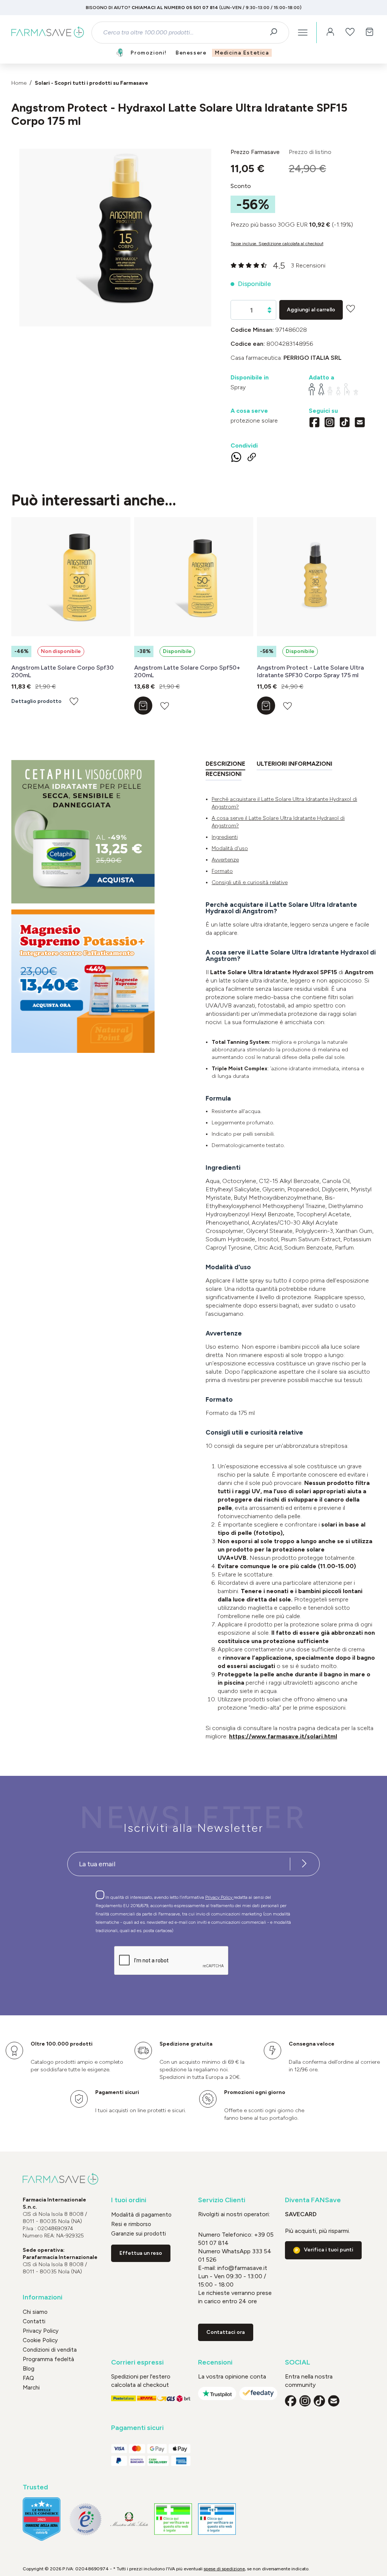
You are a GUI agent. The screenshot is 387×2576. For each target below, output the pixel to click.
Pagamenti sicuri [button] (137, 2428)
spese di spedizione (224, 2569)
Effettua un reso (141, 2253)
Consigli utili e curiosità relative (250, 882)
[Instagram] (330, 423)
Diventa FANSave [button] (313, 2200)
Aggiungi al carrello (311, 310)
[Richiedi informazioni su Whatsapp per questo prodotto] (236, 459)
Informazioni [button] (43, 2297)
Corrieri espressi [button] (137, 2362)
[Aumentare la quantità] (269, 308)
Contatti (34, 2321)
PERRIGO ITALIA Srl (313, 358)
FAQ (28, 2378)
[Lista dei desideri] (350, 33)
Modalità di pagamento (141, 2215)
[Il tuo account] (330, 33)
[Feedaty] (258, 2393)
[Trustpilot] (217, 2393)
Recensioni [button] (215, 2362)
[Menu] (303, 33)
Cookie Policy (40, 2340)
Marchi (31, 2388)
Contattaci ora (226, 2332)
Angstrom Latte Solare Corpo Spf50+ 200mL (187, 671)
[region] (115, 238)
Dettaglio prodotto (36, 701)
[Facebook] (314, 423)
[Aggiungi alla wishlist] (351, 309)
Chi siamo (35, 2312)
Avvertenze (225, 860)
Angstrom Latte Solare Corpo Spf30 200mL (63, 671)
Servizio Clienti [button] (222, 2200)
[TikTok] (345, 423)
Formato (222, 871)
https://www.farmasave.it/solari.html (283, 1736)
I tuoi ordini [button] (129, 2200)
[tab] (225, 765)
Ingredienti (225, 837)
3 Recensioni (308, 265)
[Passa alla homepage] (48, 33)
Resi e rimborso (131, 2224)
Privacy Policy (219, 1897)
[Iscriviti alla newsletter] (304, 1864)
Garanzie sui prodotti (139, 2234)
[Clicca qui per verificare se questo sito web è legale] (173, 2519)
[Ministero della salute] (129, 2519)
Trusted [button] (35, 2487)
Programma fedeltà (48, 2359)
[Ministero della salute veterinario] (217, 2519)
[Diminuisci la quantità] (269, 312)
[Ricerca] (276, 33)
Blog (29, 2369)
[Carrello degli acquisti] (370, 33)
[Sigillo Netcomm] (85, 2519)
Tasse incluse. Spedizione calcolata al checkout (277, 244)
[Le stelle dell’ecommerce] (42, 2519)
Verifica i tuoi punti (329, 2250)
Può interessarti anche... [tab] (94, 500)
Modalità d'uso (230, 848)
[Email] (360, 423)
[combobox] (184, 33)
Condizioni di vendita (50, 2350)
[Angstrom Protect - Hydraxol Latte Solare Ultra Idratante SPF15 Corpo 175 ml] (115, 230)
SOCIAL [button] (298, 2362)
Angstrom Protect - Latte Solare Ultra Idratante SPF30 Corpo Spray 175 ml (310, 671)
